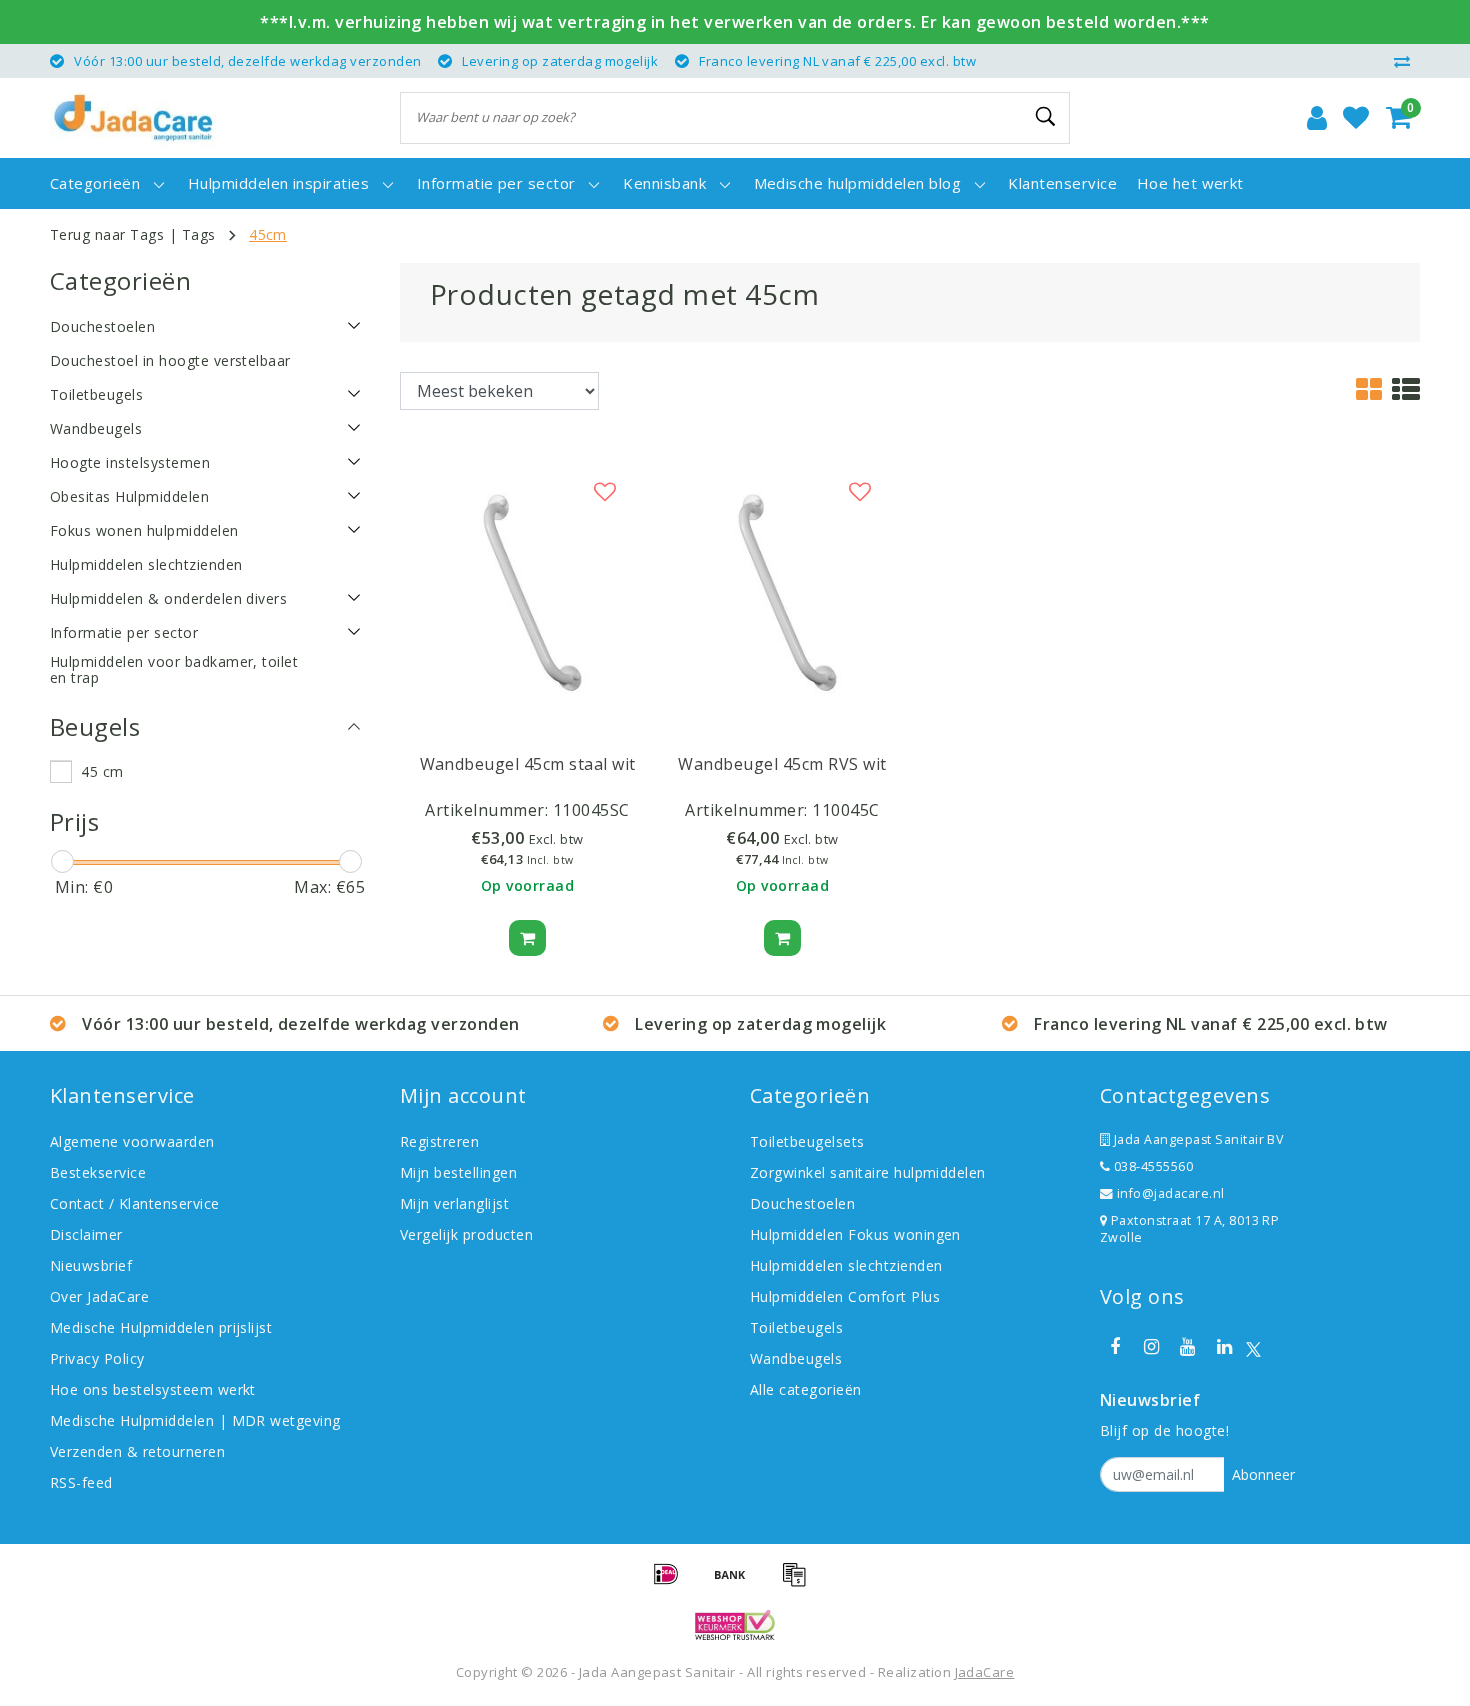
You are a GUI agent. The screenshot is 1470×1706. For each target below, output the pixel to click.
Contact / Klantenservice (135, 1203)
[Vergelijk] (1407, 61)
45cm (268, 234)
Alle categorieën (806, 1389)
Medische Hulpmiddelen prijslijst (161, 1327)
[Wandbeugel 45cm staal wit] (527, 589)
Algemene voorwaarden (132, 1141)
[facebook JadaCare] (1115, 1347)
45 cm (102, 771)
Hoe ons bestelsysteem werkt (153, 1389)
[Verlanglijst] (1356, 118)
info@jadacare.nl (1171, 1193)
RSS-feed (81, 1482)
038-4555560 (1151, 1166)
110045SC (591, 810)
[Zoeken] (1046, 117)
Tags (199, 234)
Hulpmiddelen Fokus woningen (855, 1234)
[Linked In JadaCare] (1224, 1347)
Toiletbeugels (796, 1327)
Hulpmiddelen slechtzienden (846, 1265)
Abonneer (1263, 1474)
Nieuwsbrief (91, 1265)
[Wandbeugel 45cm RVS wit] (782, 589)
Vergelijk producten (466, 1234)
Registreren (439, 1141)
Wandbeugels (796, 1358)
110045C (845, 810)
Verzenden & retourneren (137, 1451)
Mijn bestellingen (458, 1172)
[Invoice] (799, 1583)
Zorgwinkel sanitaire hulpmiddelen (868, 1172)
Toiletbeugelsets (807, 1141)
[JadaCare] (133, 118)
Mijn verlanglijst (454, 1203)
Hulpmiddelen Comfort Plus (845, 1296)
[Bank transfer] (737, 1583)
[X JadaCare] (1253, 1347)
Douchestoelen (802, 1203)
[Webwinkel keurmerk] (735, 1625)
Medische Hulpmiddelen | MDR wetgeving (195, 1420)
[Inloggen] (1317, 118)
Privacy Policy (97, 1358)
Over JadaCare (99, 1296)
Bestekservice (98, 1172)
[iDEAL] (673, 1583)
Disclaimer (86, 1234)
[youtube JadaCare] (1188, 1347)
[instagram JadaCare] (1151, 1347)
